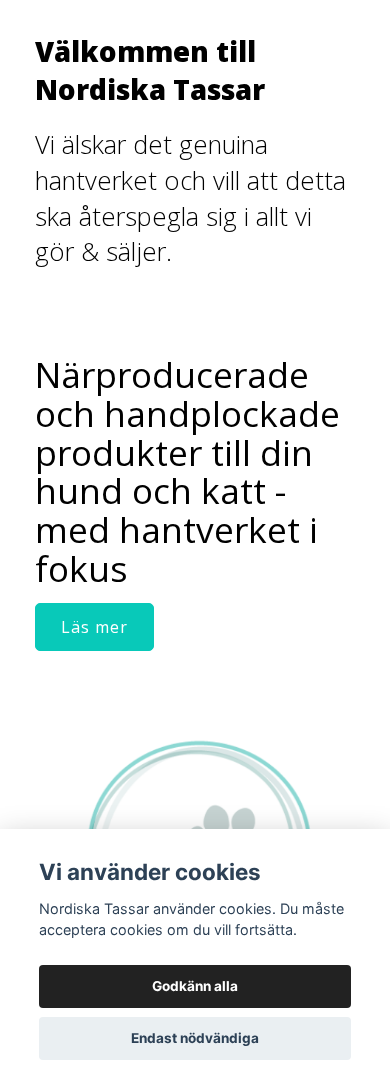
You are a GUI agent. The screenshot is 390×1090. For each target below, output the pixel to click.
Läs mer (94, 627)
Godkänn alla (195, 986)
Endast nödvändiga (195, 1038)
